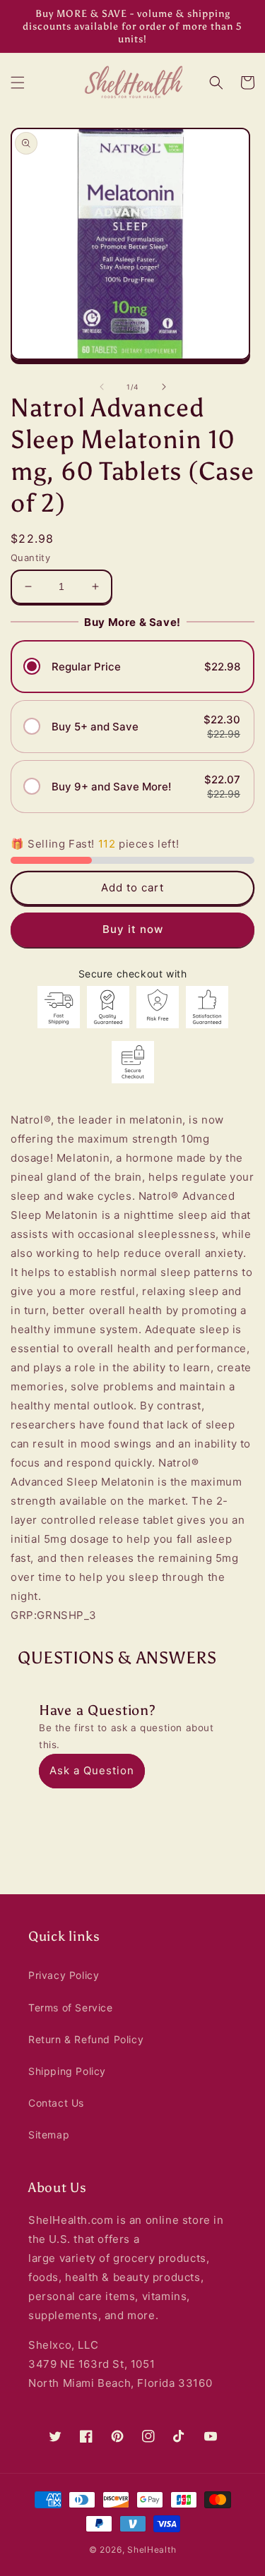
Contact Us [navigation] (56, 2103)
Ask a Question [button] (92, 1770)
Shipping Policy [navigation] (67, 2071)
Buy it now (133, 929)
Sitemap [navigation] (49, 2135)
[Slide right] (164, 387)
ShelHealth (152, 2550)
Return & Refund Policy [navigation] (86, 2039)
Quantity (30, 558)
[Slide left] (102, 387)
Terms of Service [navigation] (71, 2008)
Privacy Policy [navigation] (64, 1975)
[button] (18, 83)
